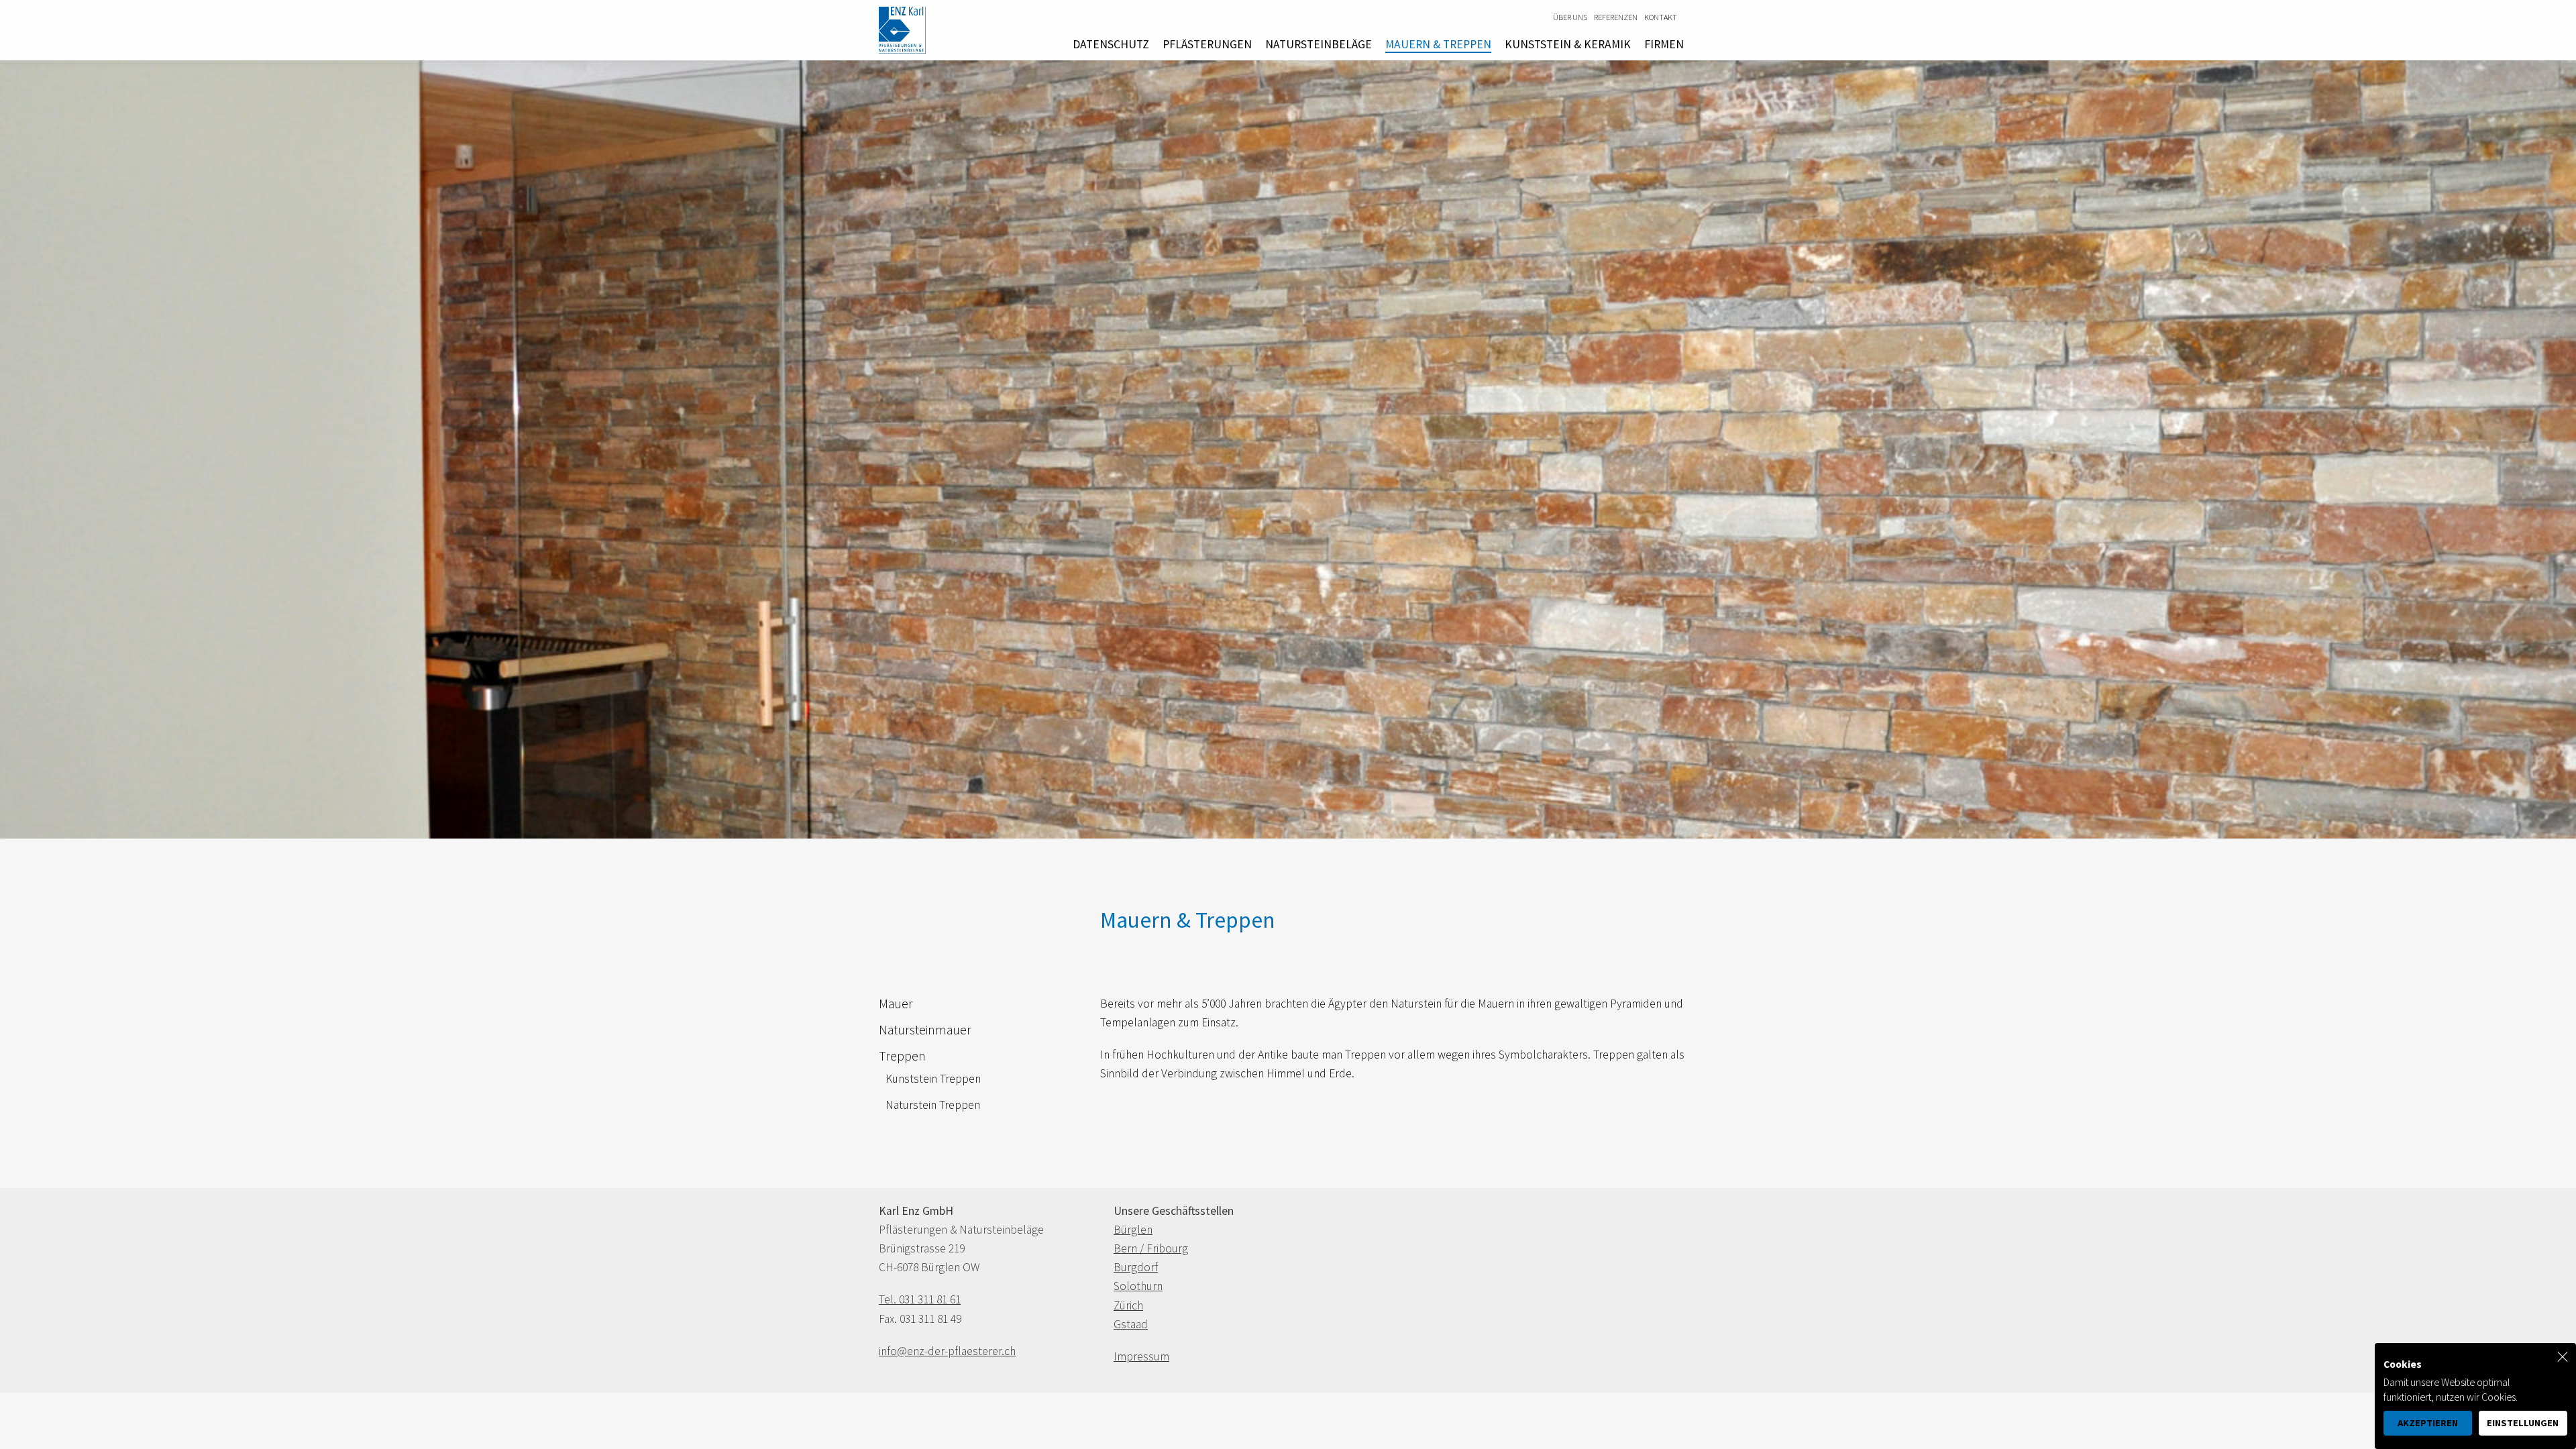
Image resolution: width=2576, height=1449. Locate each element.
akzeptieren (2428, 1423)
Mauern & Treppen (1438, 44)
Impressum (1141, 1356)
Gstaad (1131, 1324)
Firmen (1664, 44)
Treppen (902, 1056)
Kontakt (1661, 17)
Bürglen (1133, 1230)
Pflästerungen (1207, 44)
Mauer (896, 1004)
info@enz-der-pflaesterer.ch (947, 1351)
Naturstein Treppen (933, 1105)
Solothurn (1138, 1286)
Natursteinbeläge (1319, 44)
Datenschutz (1111, 44)
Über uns (1570, 17)
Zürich (1128, 1305)
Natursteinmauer (925, 1030)
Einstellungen (2523, 1423)
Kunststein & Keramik (1568, 44)
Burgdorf (1136, 1267)
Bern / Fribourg (1151, 1248)
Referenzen (1616, 17)
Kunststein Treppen (933, 1079)
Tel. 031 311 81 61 (920, 1299)
